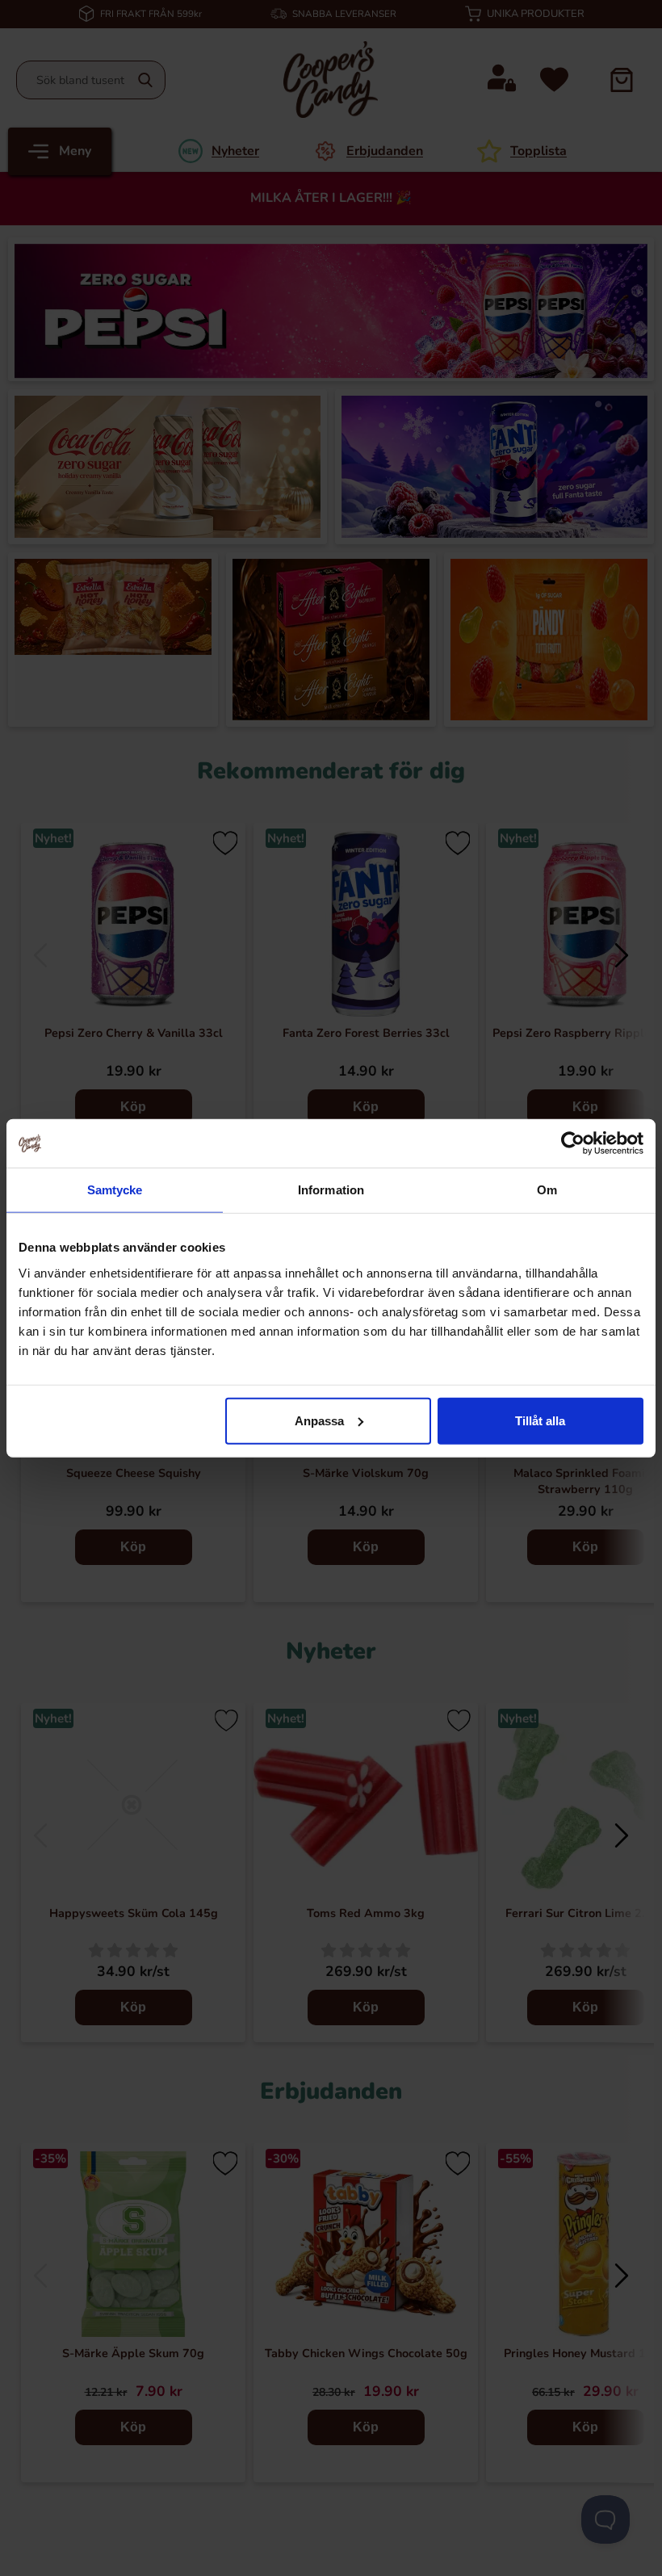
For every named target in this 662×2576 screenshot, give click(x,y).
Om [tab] (547, 1190)
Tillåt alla (540, 1420)
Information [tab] (331, 1190)
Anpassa (319, 1420)
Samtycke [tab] (115, 1190)
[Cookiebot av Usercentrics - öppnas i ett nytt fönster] (573, 1143)
